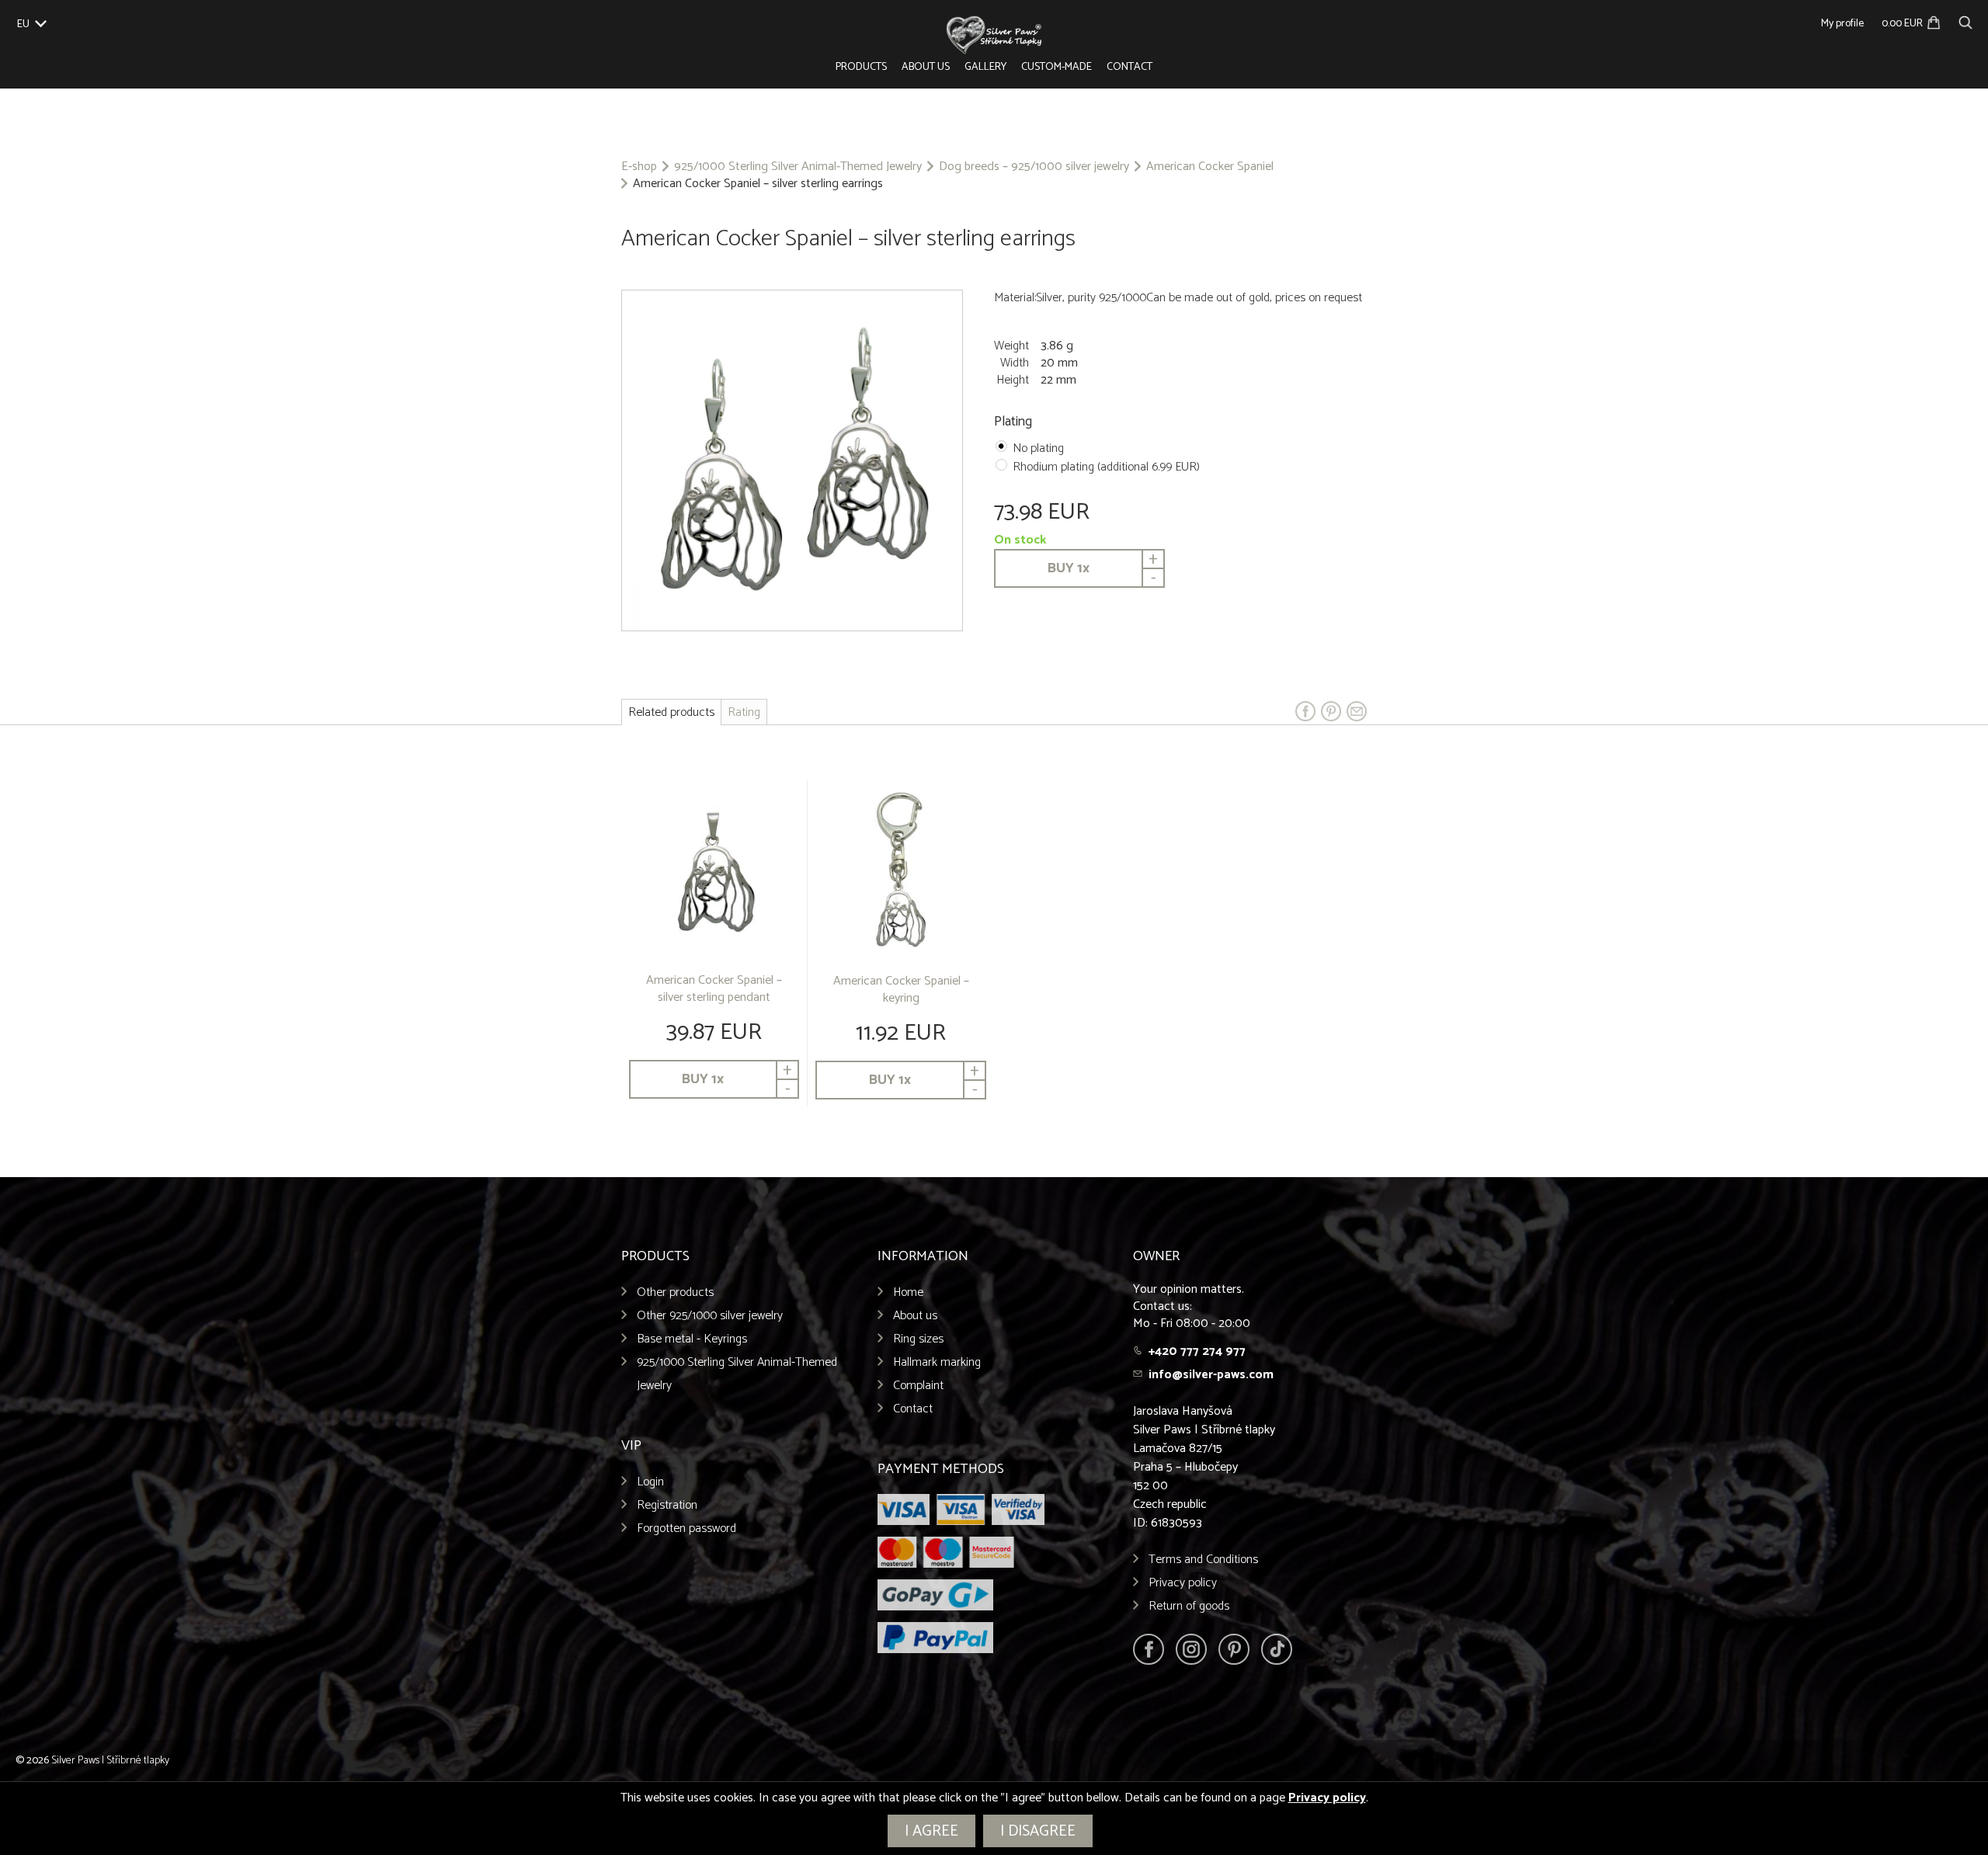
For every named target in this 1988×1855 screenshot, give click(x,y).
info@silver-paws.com (1211, 1375)
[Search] (1965, 21)
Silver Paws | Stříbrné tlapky (110, 1761)
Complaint (918, 1386)
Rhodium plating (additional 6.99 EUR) (1106, 467)
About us (926, 67)
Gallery (985, 67)
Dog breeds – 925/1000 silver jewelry (1034, 167)
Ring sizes (918, 1339)
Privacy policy (1183, 1583)
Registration (667, 1505)
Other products (675, 1292)
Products (861, 67)
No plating (1038, 448)
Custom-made (1057, 67)
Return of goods (1189, 1606)
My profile (1842, 24)
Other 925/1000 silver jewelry (710, 1316)
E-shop (639, 167)
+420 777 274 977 (1197, 1351)
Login (650, 1482)
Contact (1130, 67)
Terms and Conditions (1203, 1560)
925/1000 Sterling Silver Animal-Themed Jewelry (798, 167)
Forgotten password (686, 1528)
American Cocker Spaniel (1210, 167)
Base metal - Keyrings (692, 1339)
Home (908, 1292)
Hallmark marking (937, 1362)
